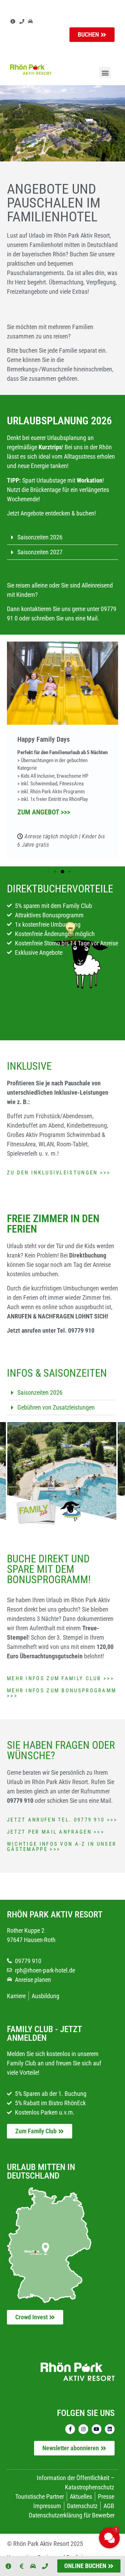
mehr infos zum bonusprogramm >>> (62, 1693)
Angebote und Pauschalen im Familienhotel (54, 203)
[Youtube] (97, 2429)
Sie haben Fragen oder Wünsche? (61, 1750)
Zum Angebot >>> (44, 812)
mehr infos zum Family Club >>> (61, 1678)
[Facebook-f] (70, 2429)
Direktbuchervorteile (60, 889)
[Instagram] (83, 2429)
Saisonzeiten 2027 (40, 552)
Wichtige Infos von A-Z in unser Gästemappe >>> (62, 1847)
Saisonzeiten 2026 (40, 537)
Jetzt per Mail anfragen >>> (56, 1832)
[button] (105, 73)
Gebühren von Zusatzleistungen (56, 1407)
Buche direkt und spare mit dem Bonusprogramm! (49, 1569)
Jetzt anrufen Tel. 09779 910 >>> (62, 1820)
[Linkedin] (110, 2429)
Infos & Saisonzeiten (57, 1373)
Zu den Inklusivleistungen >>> (59, 1173)
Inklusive (29, 1066)
